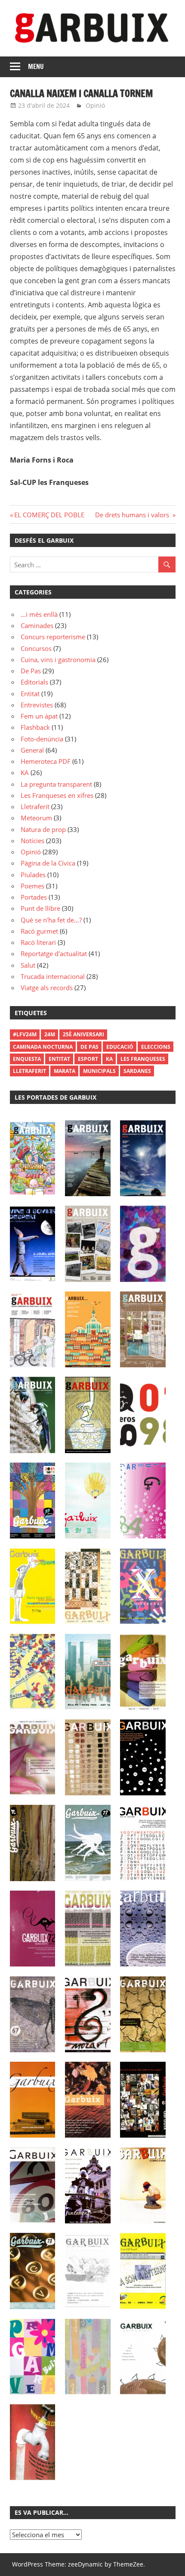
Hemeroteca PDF (46, 761)
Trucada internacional (53, 976)
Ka (109, 1059)
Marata (65, 1071)
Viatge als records (47, 988)
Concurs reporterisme (53, 637)
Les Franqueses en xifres (57, 795)
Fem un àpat (39, 716)
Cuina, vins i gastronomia (58, 660)
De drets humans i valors (133, 515)
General (32, 750)
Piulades (33, 875)
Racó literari (38, 942)
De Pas (31, 671)
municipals (99, 1071)
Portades (34, 897)
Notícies (32, 841)
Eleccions (156, 1047)
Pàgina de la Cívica (48, 863)
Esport (88, 1059)
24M (50, 1034)
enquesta (27, 1059)
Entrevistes (37, 705)
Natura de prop (43, 829)
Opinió (95, 105)
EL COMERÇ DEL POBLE (50, 515)
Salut (28, 965)
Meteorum (36, 818)
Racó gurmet (39, 931)
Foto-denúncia (42, 739)
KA (25, 772)
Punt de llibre (40, 908)
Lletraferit (35, 807)
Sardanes (137, 1071)
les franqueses (143, 1059)
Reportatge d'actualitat (54, 953)
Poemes (32, 886)
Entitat (30, 694)
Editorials (34, 682)
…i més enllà (39, 614)
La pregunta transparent (56, 784)
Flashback (35, 727)
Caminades (37, 625)
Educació (120, 1047)
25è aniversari (83, 1034)
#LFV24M (25, 1034)
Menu (36, 67)
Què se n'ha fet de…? (51, 920)
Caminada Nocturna (43, 1047)
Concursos (36, 648)
